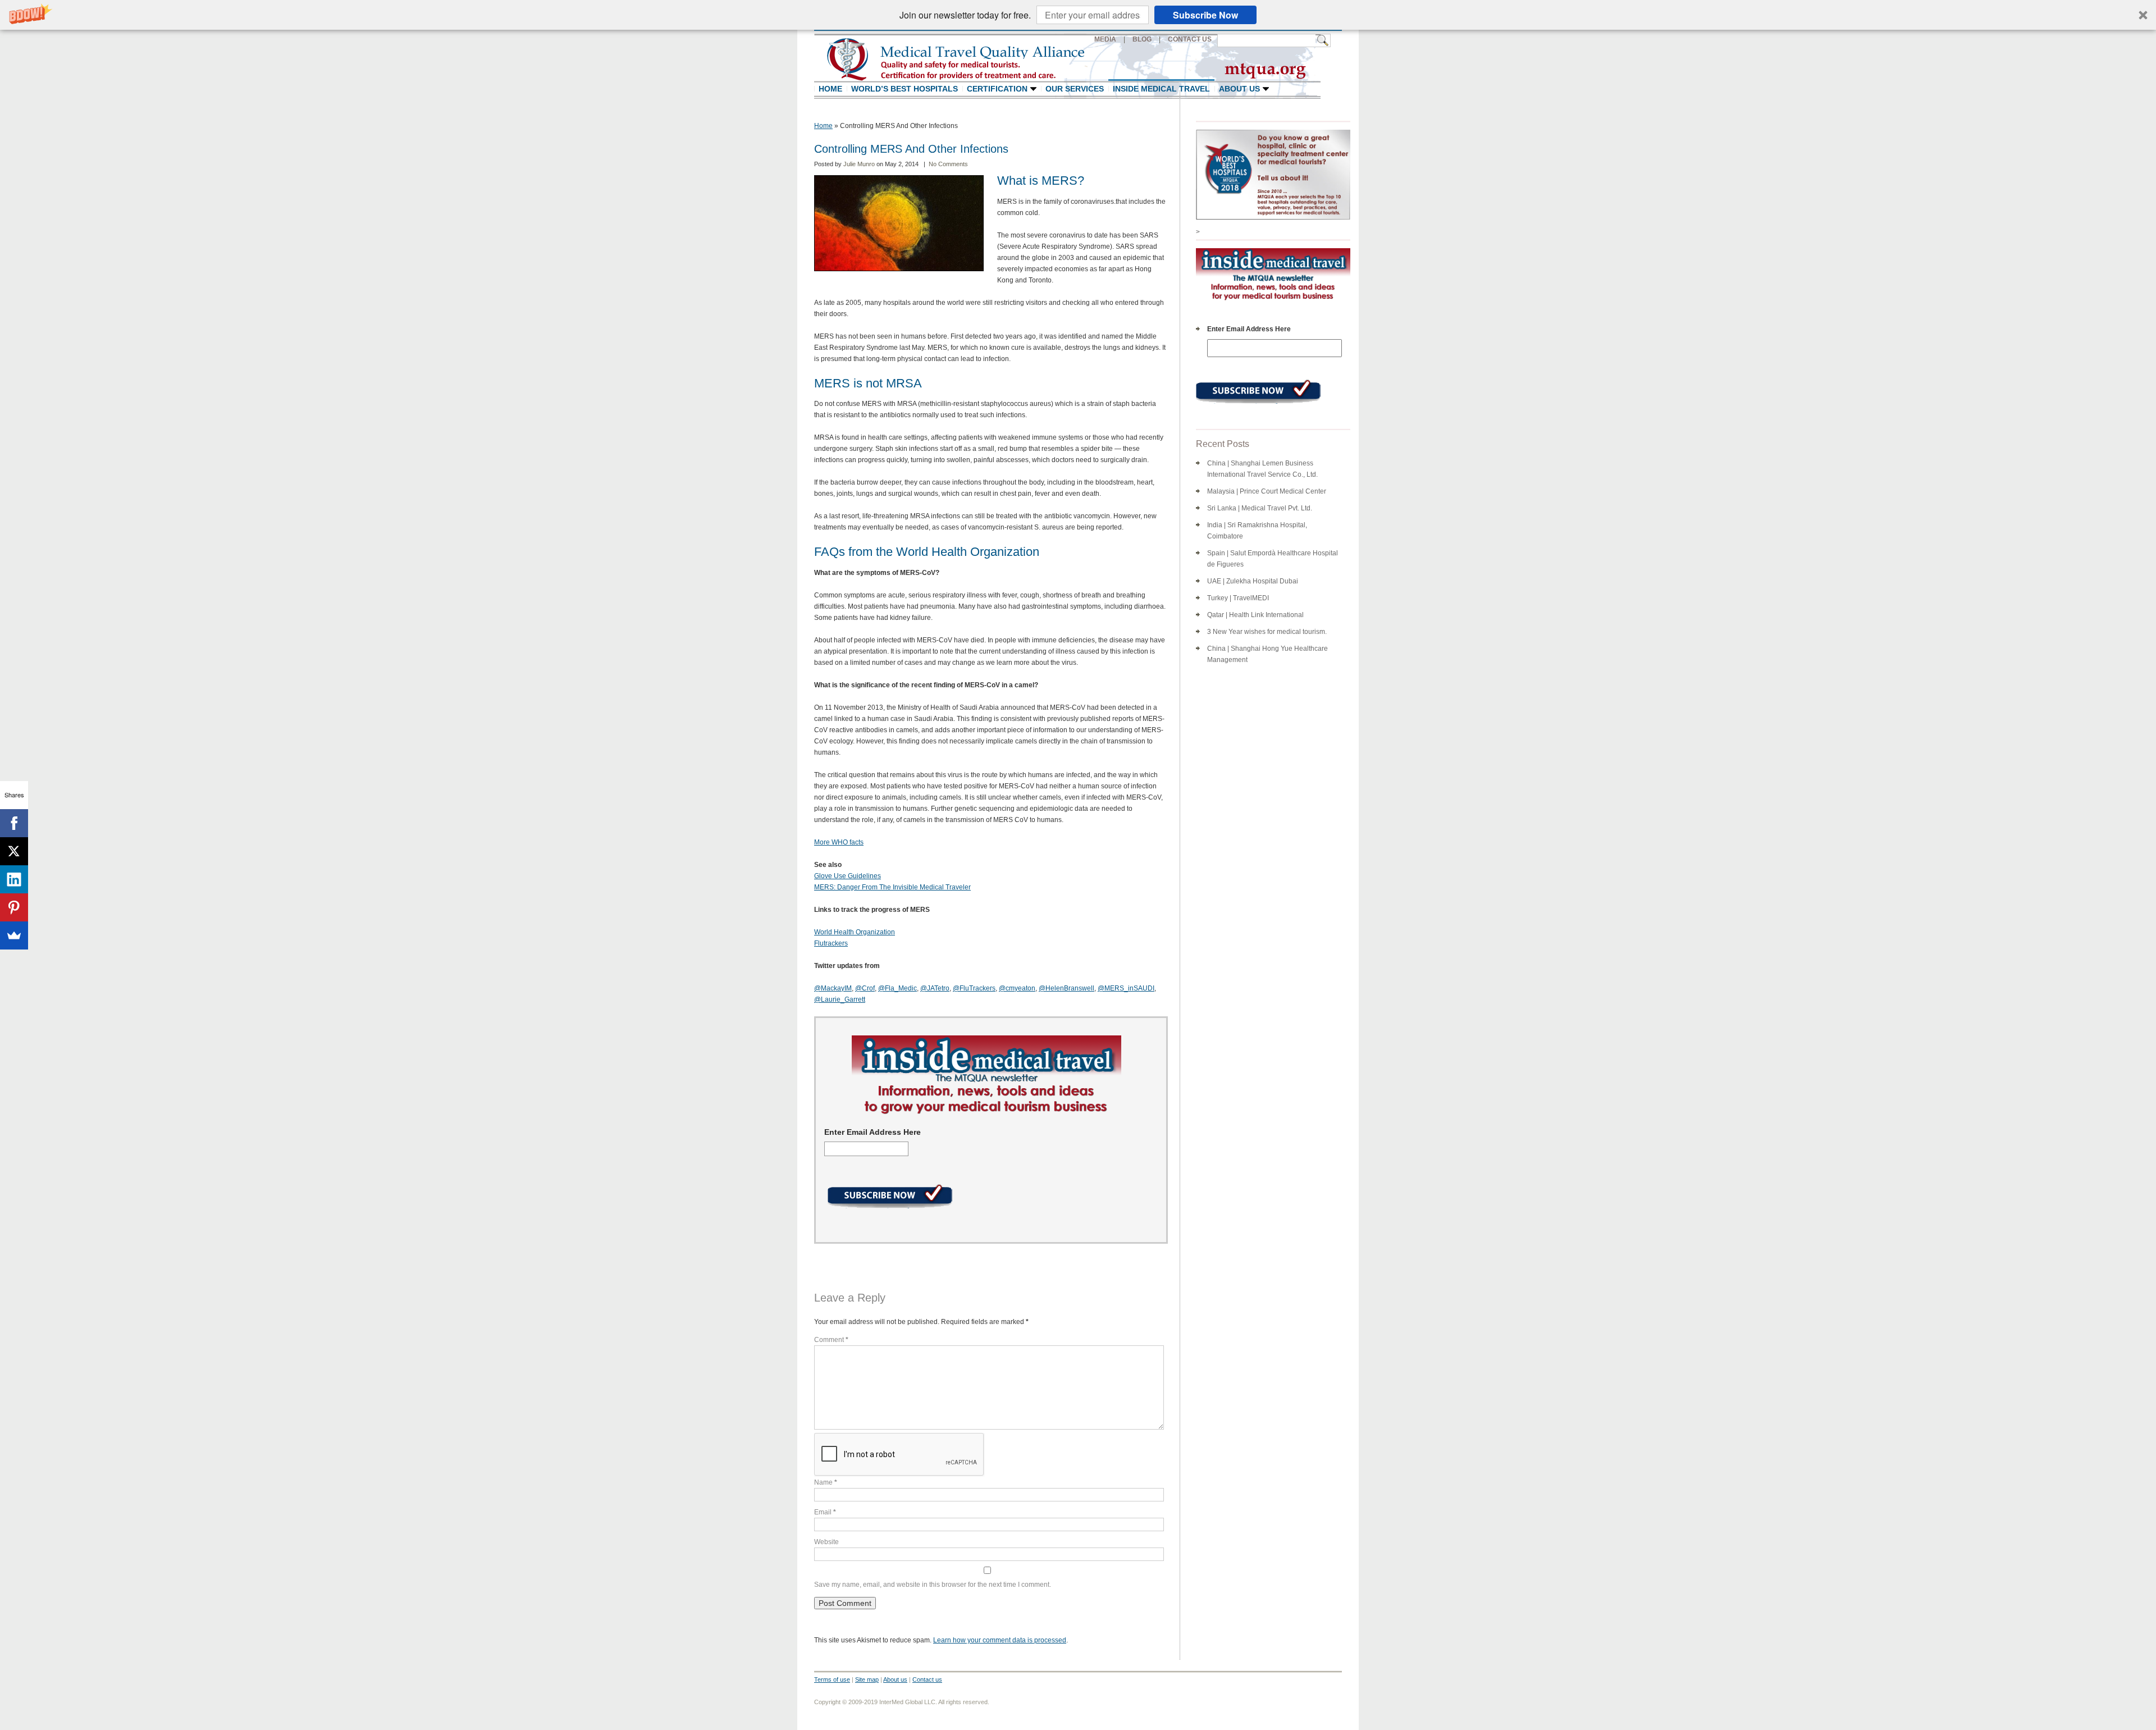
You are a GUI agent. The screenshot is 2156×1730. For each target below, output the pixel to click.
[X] (14, 851)
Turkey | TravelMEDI (1238, 598)
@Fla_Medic (897, 988)
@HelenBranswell (1066, 988)
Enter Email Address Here (873, 1132)
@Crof (865, 988)
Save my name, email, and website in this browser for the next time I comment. (933, 1585)
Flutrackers (831, 943)
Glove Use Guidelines (848, 876)
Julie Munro (860, 164)
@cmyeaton (1017, 988)
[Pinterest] (14, 907)
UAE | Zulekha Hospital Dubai (1253, 581)
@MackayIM (833, 988)
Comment (831, 1340)
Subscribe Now (1205, 15)
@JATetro (935, 988)
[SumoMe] (14, 935)
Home (823, 126)
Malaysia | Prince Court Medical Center (1267, 491)
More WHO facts (839, 842)
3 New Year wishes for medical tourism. (1267, 632)
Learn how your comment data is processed (1000, 1640)
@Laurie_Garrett (840, 999)
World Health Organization (855, 932)
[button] (1078, 15)
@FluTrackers (974, 988)
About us (895, 1679)
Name (826, 1482)
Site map (867, 1679)
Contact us (927, 1679)
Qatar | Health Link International (1255, 615)
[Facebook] (14, 823)
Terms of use (832, 1679)
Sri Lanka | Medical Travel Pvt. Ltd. (1260, 508)
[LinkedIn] (14, 879)
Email (825, 1512)
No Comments (948, 164)
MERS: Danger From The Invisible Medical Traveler (892, 887)
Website (826, 1542)
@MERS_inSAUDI (1126, 988)
